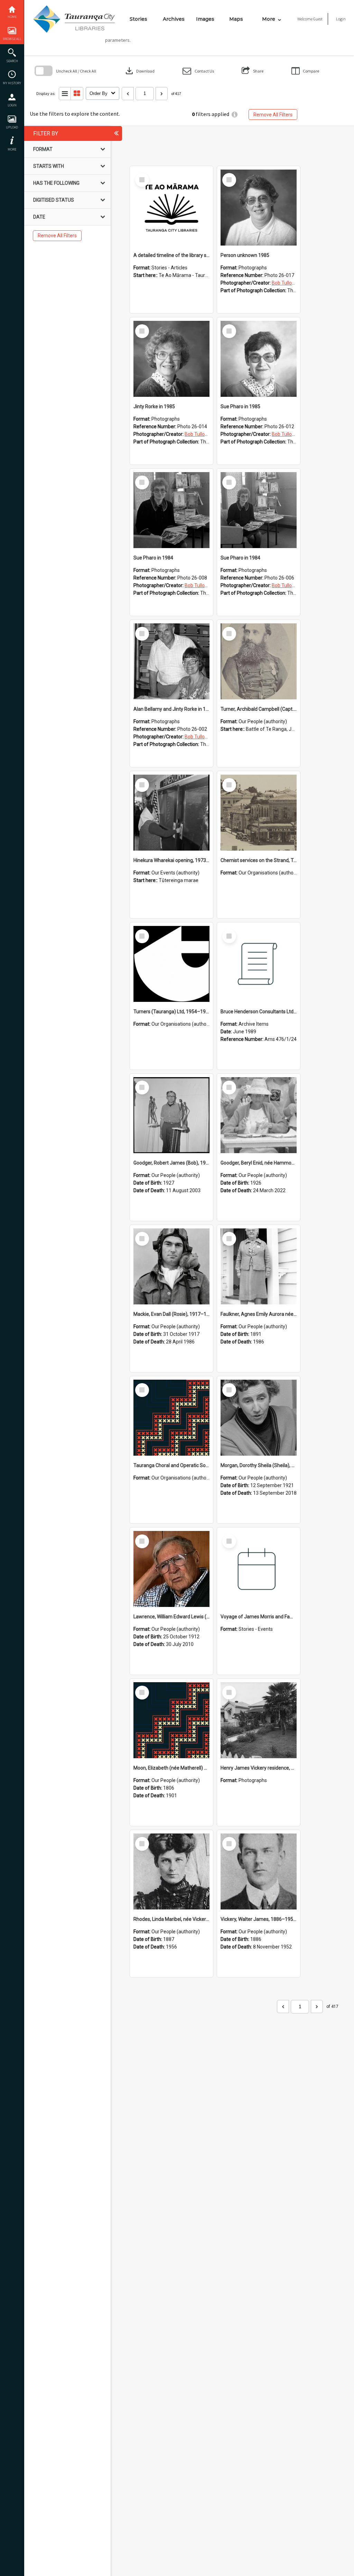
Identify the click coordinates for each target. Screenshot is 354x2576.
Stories (138, 19)
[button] (198, 71)
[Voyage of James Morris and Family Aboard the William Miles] (259, 1569)
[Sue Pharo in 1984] (171, 510)
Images (205, 19)
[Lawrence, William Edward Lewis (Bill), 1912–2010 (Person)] (171, 1569)
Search (12, 61)
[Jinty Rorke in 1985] (171, 359)
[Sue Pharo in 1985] (259, 359)
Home (12, 17)
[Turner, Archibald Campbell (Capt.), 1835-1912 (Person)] (259, 661)
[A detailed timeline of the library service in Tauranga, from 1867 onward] (171, 208)
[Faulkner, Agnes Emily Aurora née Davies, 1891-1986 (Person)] (259, 1266)
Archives (174, 19)
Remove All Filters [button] (273, 115)
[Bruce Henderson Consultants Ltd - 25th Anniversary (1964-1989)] (259, 964)
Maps (236, 19)
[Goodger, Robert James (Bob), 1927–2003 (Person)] (171, 1115)
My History (12, 83)
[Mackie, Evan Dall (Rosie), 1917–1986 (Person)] (171, 1266)
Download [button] (139, 71)
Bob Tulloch (284, 283)
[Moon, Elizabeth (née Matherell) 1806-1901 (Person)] (171, 1720)
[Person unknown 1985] (259, 208)
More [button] (12, 149)
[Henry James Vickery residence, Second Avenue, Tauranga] (259, 1720)
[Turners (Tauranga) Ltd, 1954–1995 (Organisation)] (171, 964)
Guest (318, 19)
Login (12, 105)
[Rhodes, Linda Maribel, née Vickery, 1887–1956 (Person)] (171, 1871)
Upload (12, 127)
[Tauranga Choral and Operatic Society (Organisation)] (171, 1418)
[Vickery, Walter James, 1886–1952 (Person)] (259, 1871)
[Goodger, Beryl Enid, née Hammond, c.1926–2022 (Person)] (259, 1115)
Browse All (12, 39)
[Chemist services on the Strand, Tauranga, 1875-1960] (259, 813)
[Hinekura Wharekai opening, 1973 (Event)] (171, 813)
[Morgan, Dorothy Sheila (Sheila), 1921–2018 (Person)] (259, 1418)
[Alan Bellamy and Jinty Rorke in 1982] (171, 661)
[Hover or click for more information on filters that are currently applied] (235, 114)
